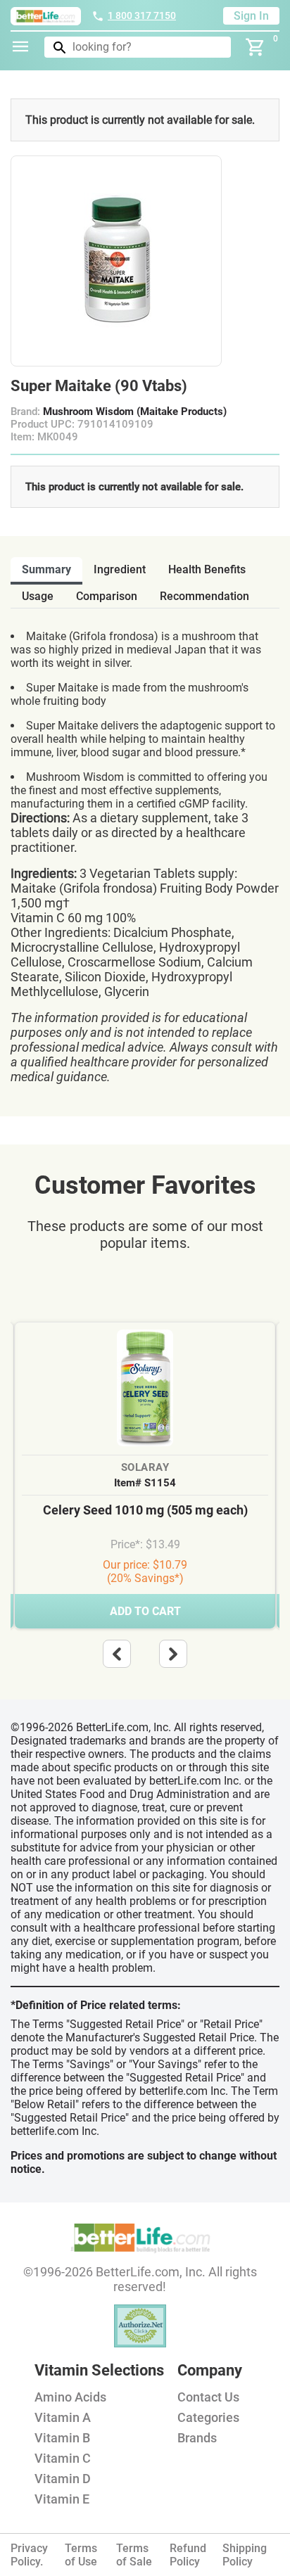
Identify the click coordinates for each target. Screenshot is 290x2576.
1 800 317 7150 (142, 15)
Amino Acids (70, 2397)
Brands (197, 2438)
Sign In (251, 16)
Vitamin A (63, 2417)
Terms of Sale (134, 2555)
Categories (208, 2417)
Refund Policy (188, 2555)
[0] (256, 47)
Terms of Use (81, 2555)
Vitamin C (63, 2458)
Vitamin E (62, 2499)
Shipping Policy (245, 2555)
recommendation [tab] (204, 596)
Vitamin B (62, 2438)
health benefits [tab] (207, 569)
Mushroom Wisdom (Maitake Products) (135, 412)
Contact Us (208, 2397)
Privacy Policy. (29, 2555)
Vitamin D (63, 2479)
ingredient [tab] (120, 569)
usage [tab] (38, 596)
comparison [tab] (107, 596)
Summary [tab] (46, 569)
